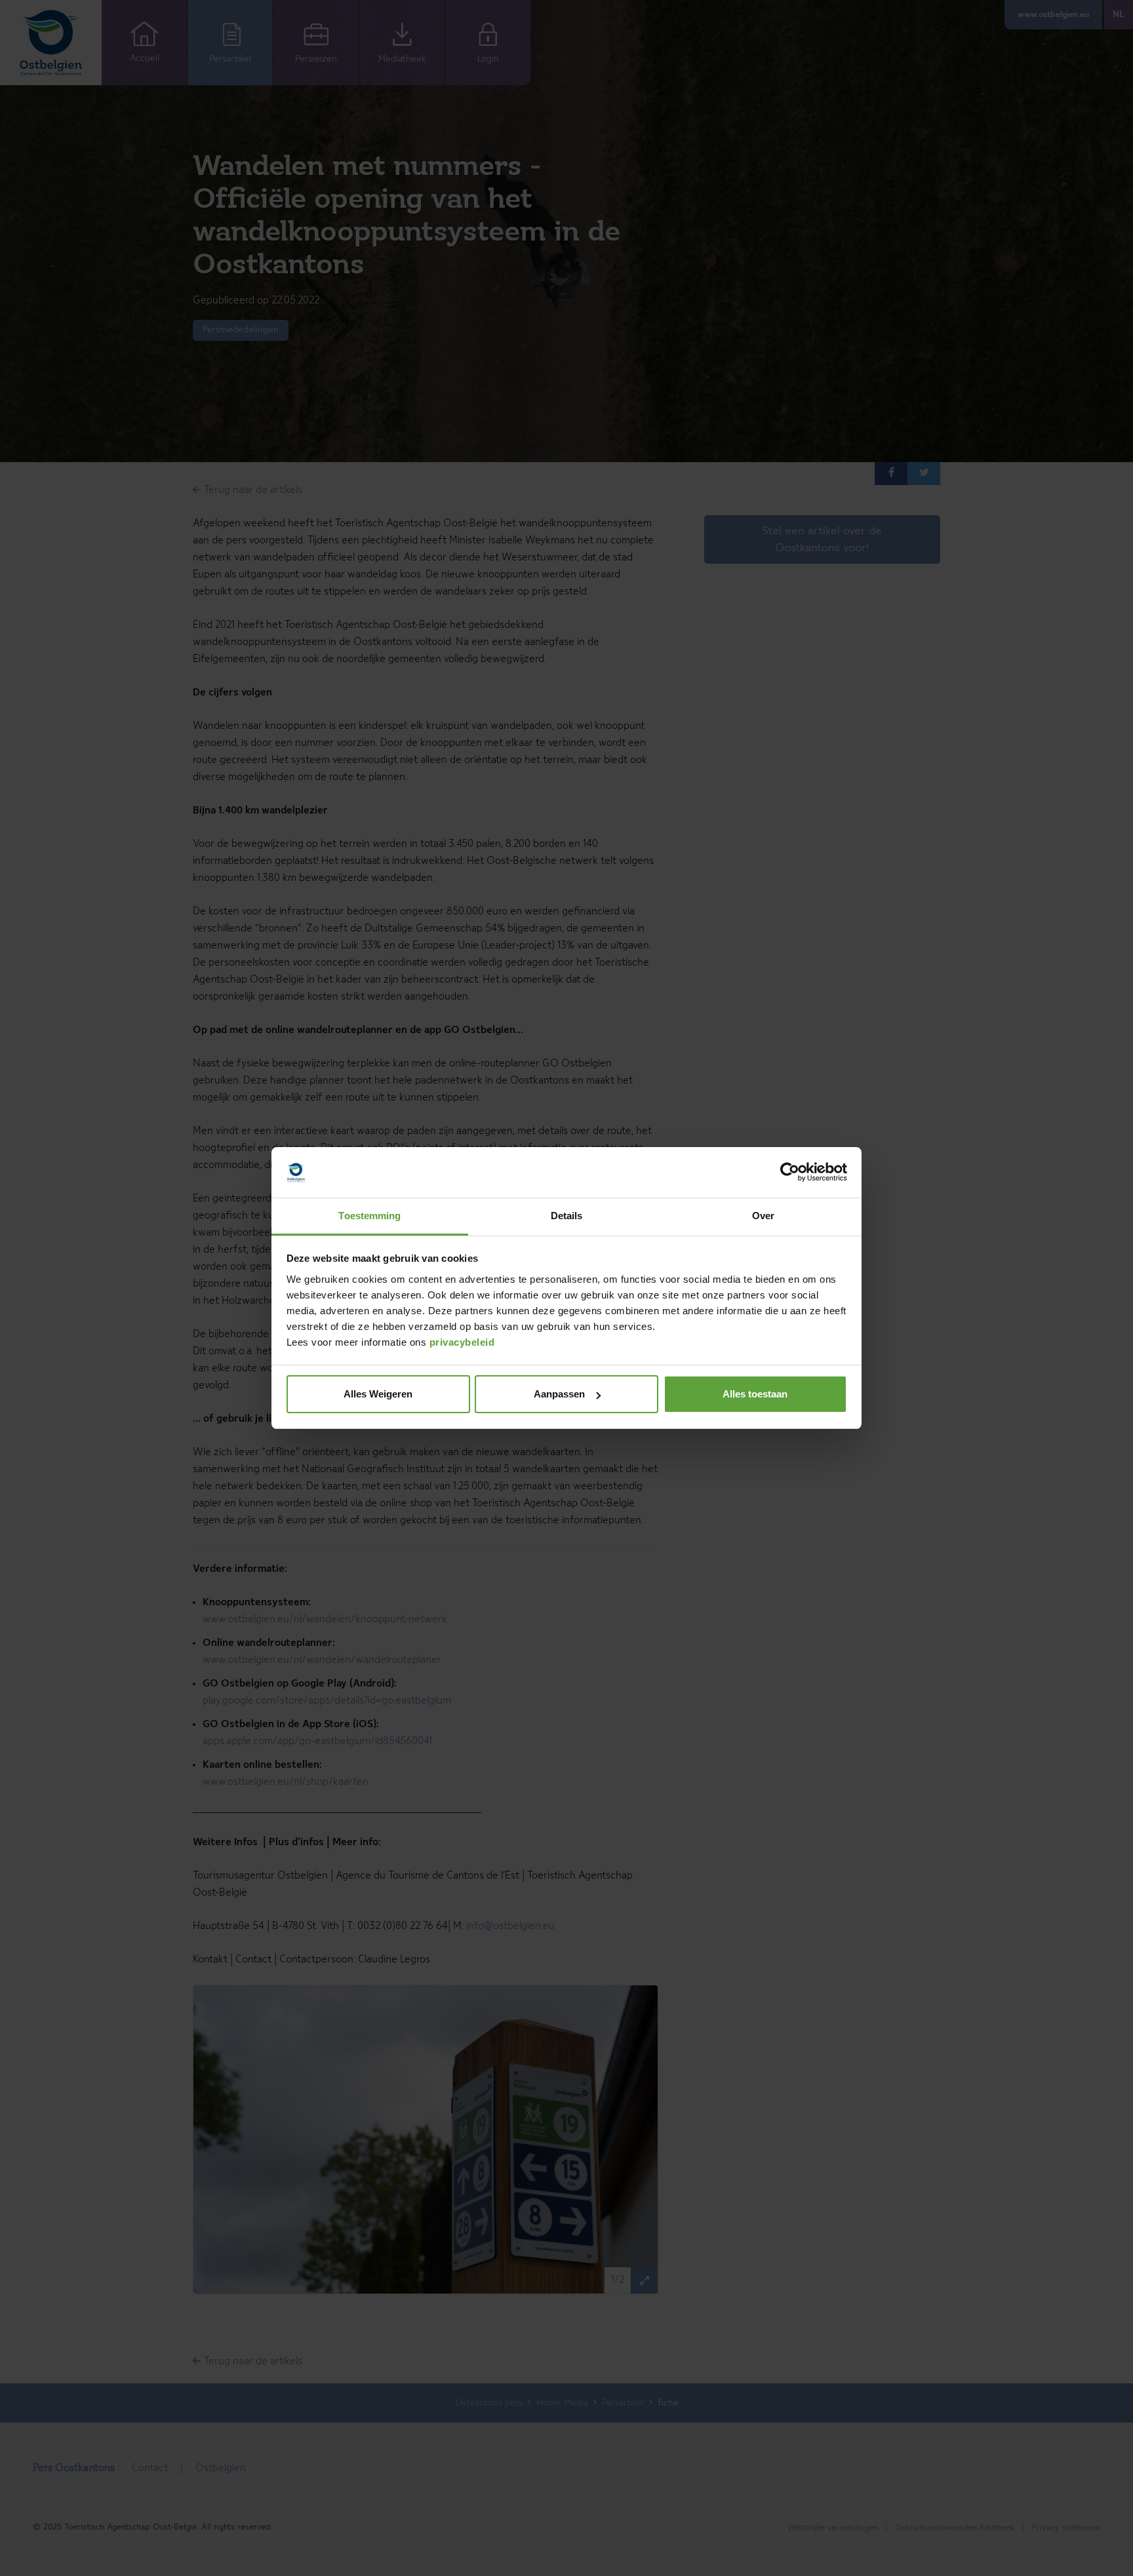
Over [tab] (763, 1216)
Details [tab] (567, 1216)
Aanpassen (559, 1394)
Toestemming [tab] (369, 1216)
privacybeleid (462, 1342)
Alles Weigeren (378, 1394)
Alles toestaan (755, 1394)
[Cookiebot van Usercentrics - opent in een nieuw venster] (790, 1173)
